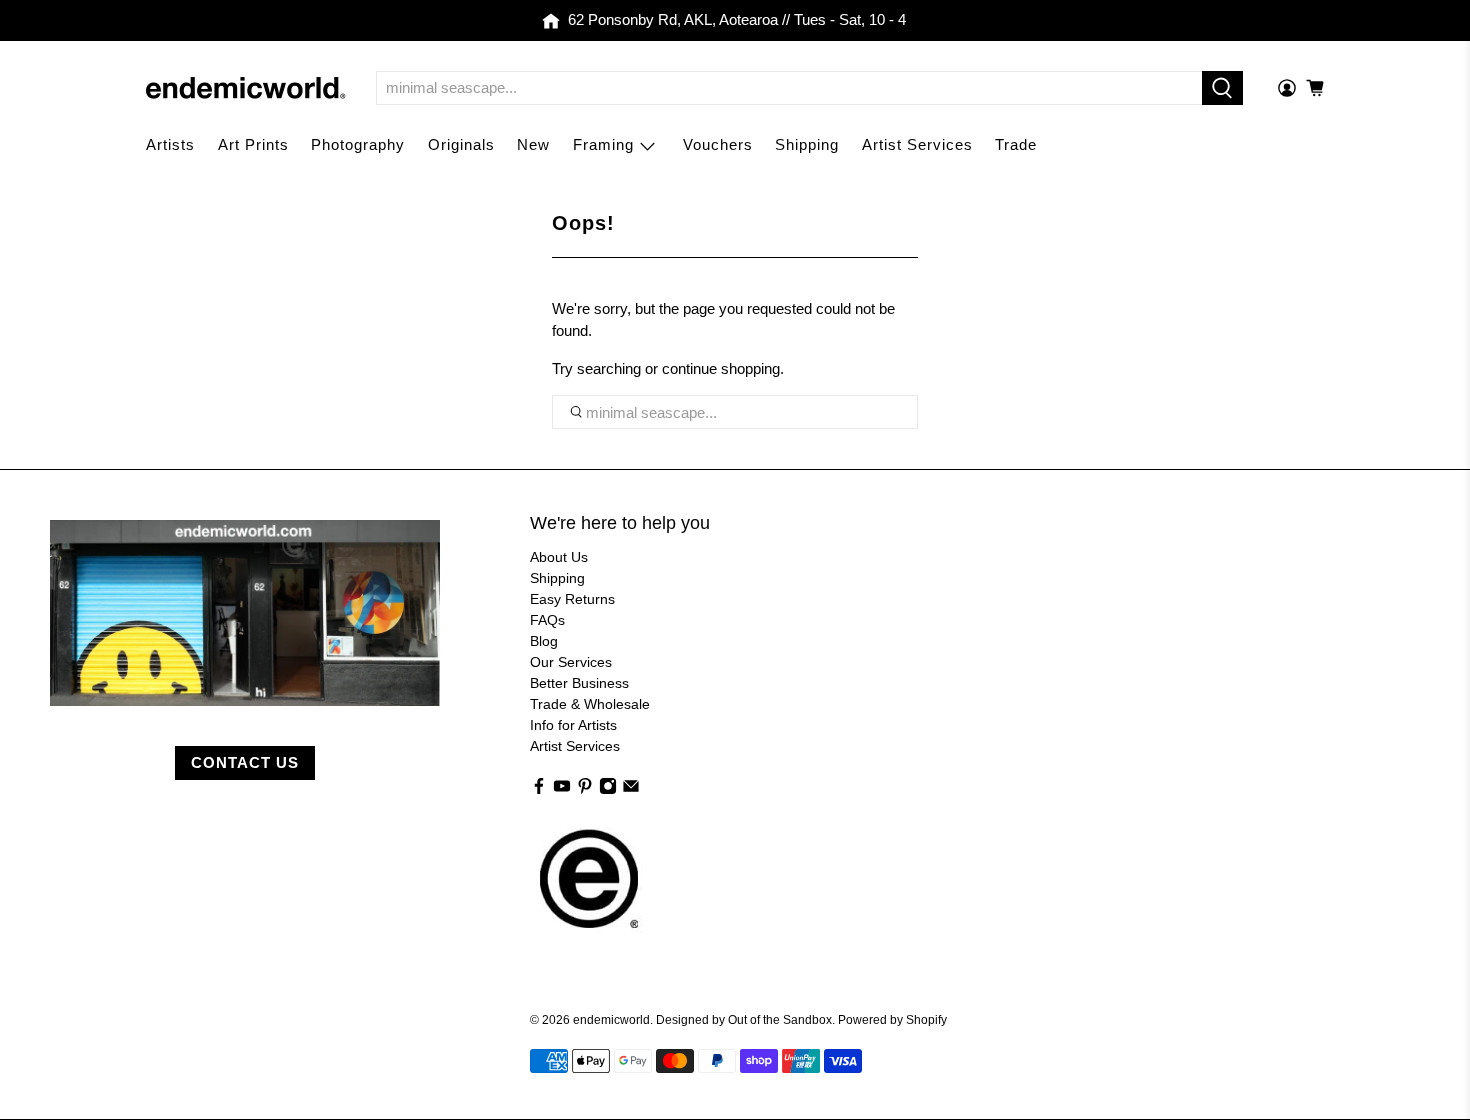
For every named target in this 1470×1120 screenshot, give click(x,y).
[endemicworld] (246, 88)
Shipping (807, 144)
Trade (1016, 144)
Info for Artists (573, 725)
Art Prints (253, 144)
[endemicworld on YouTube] (562, 790)
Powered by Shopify (892, 1019)
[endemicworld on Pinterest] (585, 790)
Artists (170, 144)
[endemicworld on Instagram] (608, 790)
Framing (603, 144)
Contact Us (245, 762)
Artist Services (917, 144)
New (533, 144)
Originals (461, 144)
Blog (544, 641)
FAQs (547, 620)
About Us (559, 557)
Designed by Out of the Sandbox (744, 1019)
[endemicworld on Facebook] (539, 790)
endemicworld (611, 1019)
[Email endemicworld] (631, 790)
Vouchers (718, 144)
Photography (358, 144)
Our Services (571, 662)
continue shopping (721, 368)
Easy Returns (572, 599)
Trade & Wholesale (590, 704)
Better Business (579, 683)
